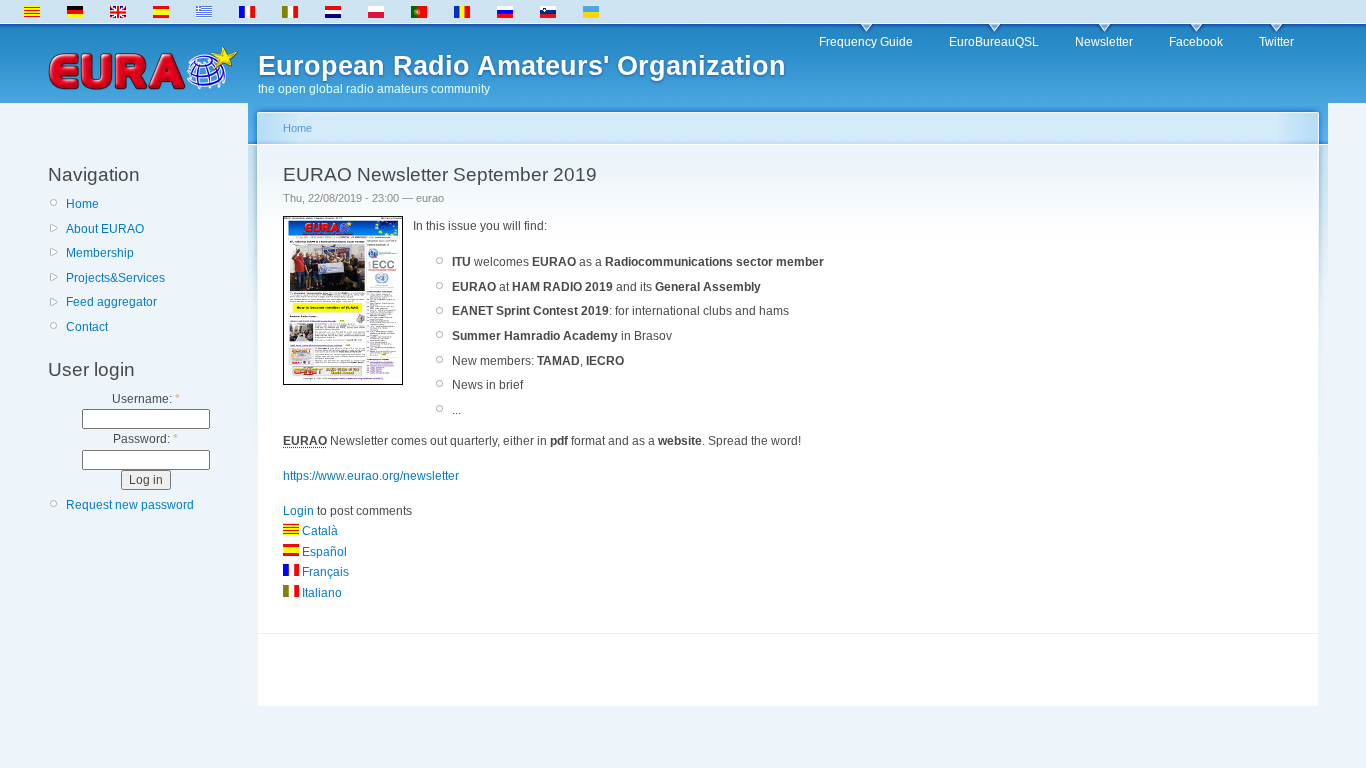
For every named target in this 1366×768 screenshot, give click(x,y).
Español (323, 552)
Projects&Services (115, 278)
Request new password (130, 505)
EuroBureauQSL (994, 42)
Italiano (320, 593)
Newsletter (1104, 42)
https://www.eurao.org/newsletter (371, 476)
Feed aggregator (111, 302)
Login (298, 511)
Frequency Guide (866, 42)
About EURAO (105, 229)
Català (318, 531)
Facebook (1196, 42)
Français (324, 572)
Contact (87, 327)
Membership (100, 253)
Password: (145, 439)
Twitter (1276, 42)
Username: (146, 399)
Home (82, 204)
